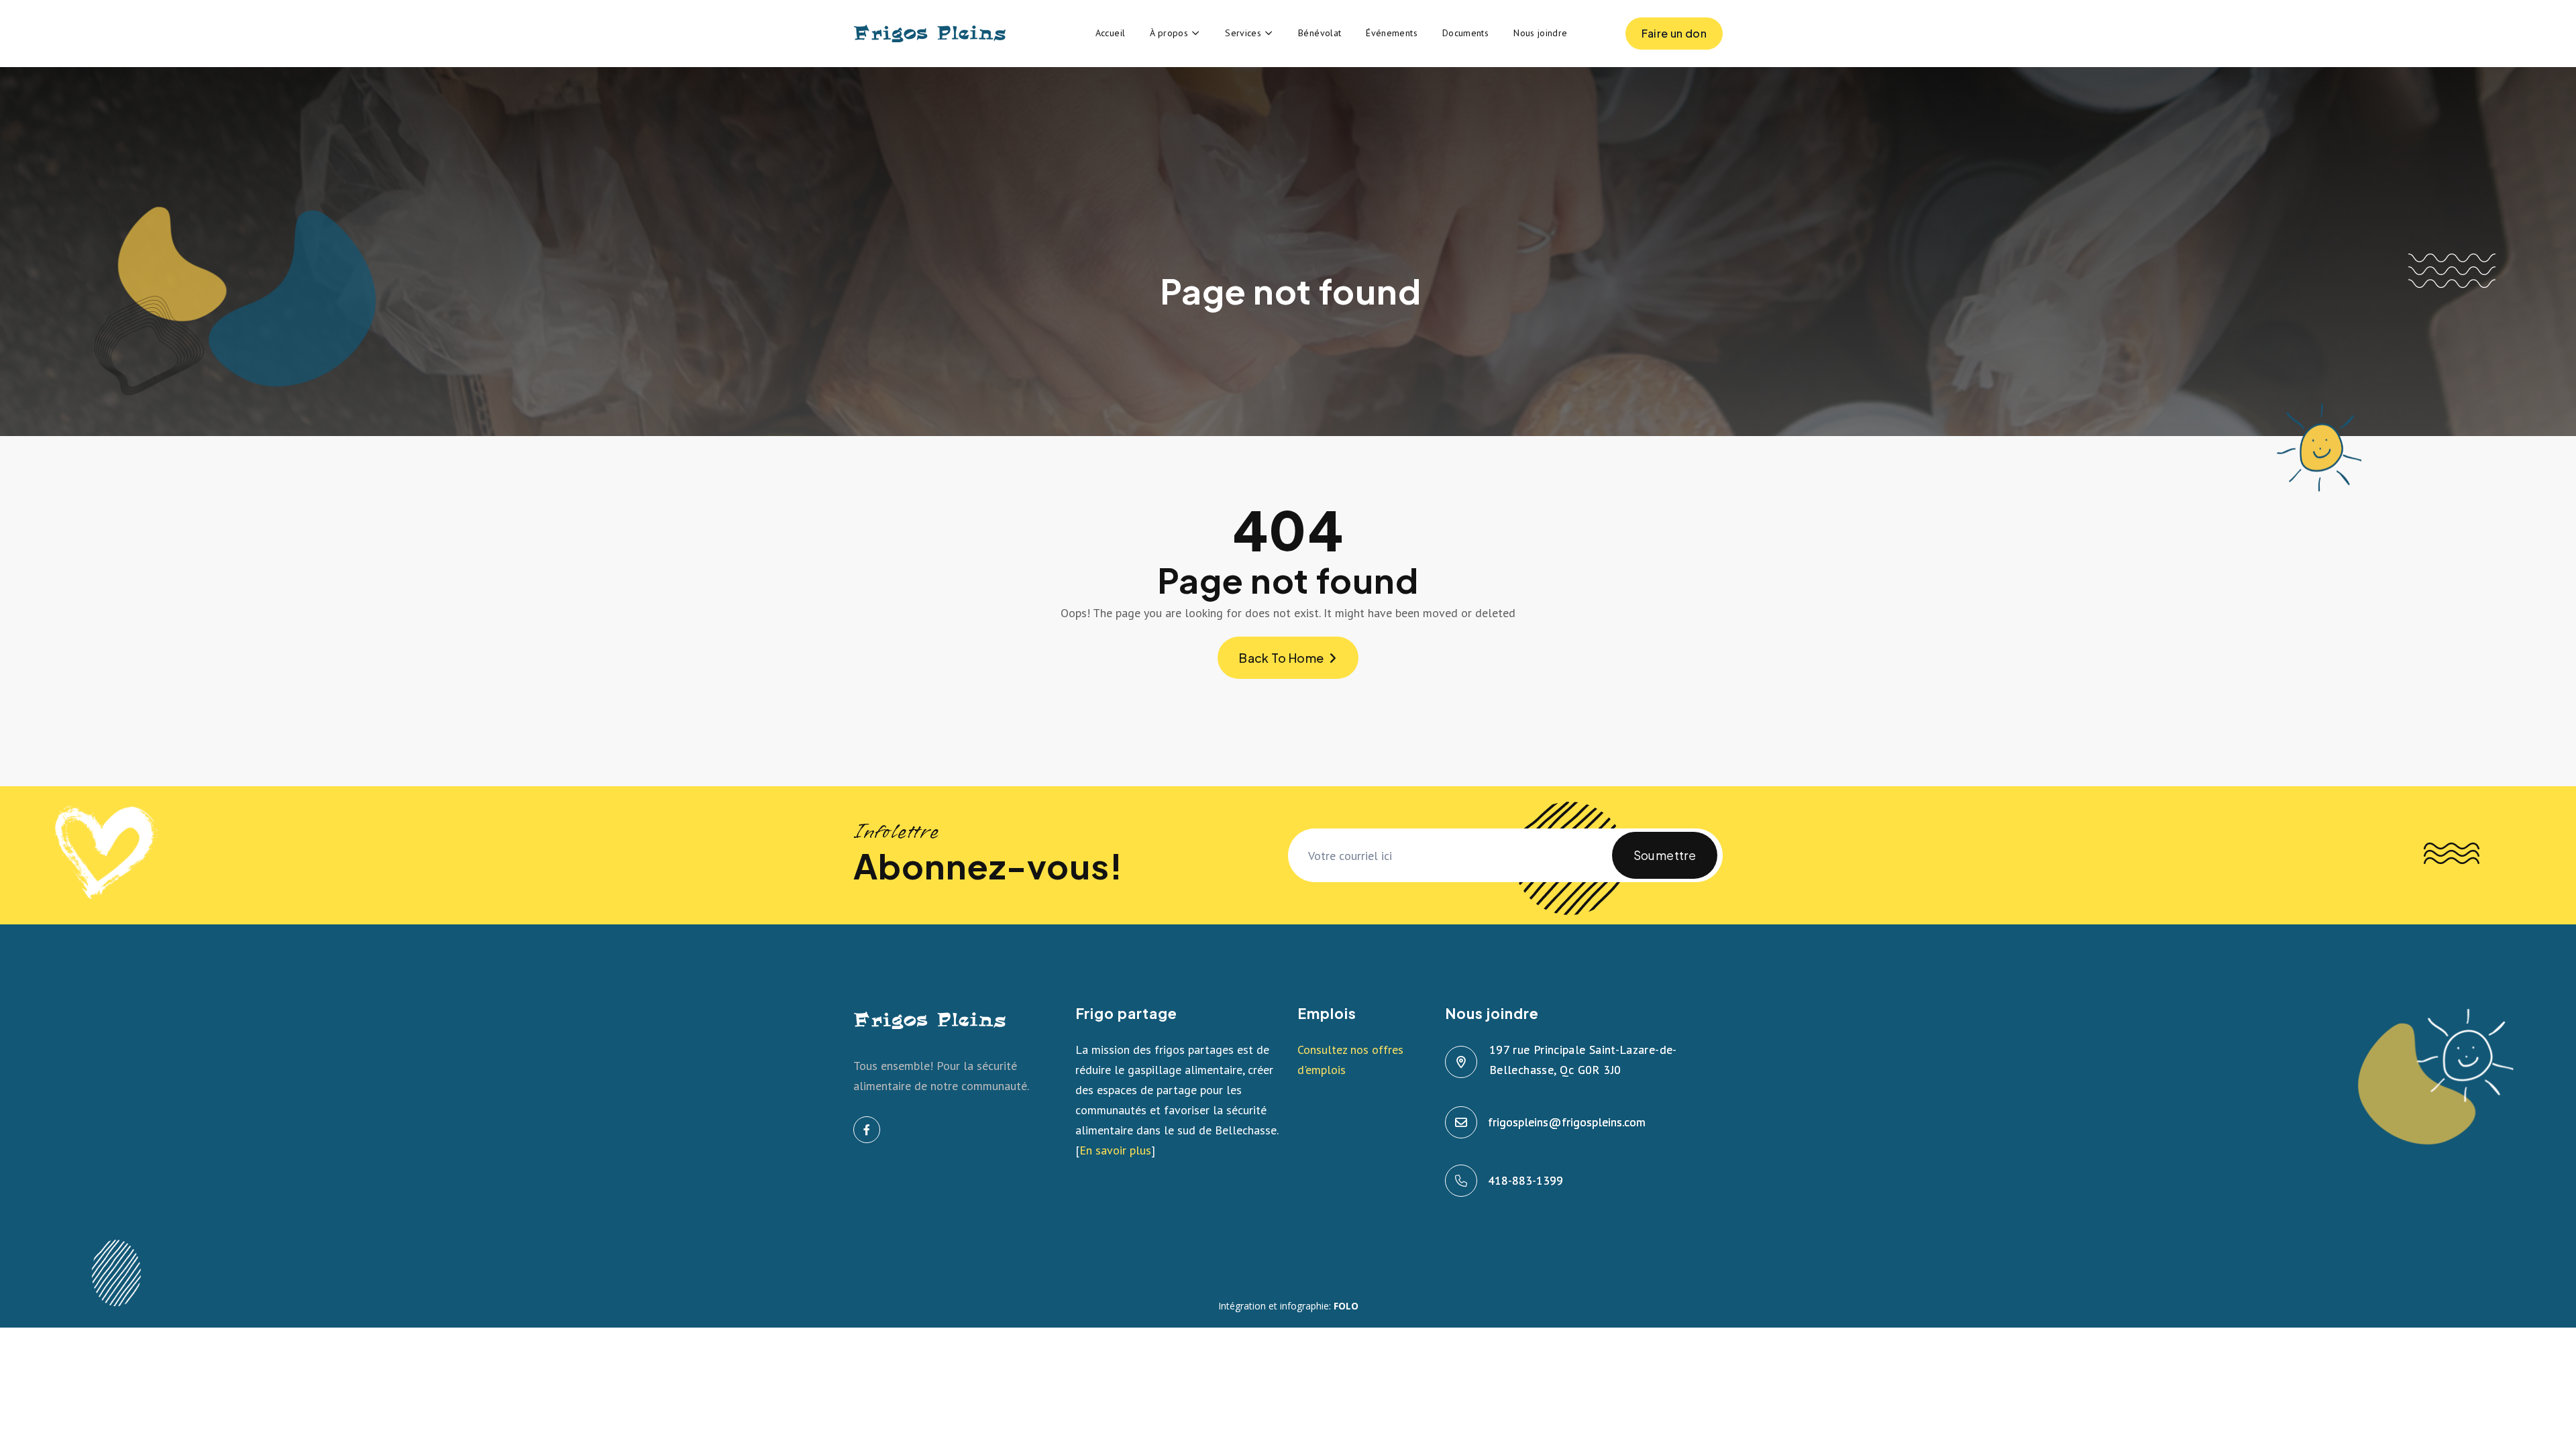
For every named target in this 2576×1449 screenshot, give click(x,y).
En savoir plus (1115, 1150)
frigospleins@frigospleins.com (1567, 1122)
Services (1243, 33)
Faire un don (1674, 33)
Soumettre (1665, 855)
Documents (1465, 33)
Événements (1392, 33)
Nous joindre (1540, 33)
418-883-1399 (1526, 1180)
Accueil (1111, 33)
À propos (1169, 33)
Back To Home (1281, 658)
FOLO (1346, 1306)
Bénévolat (1320, 33)
